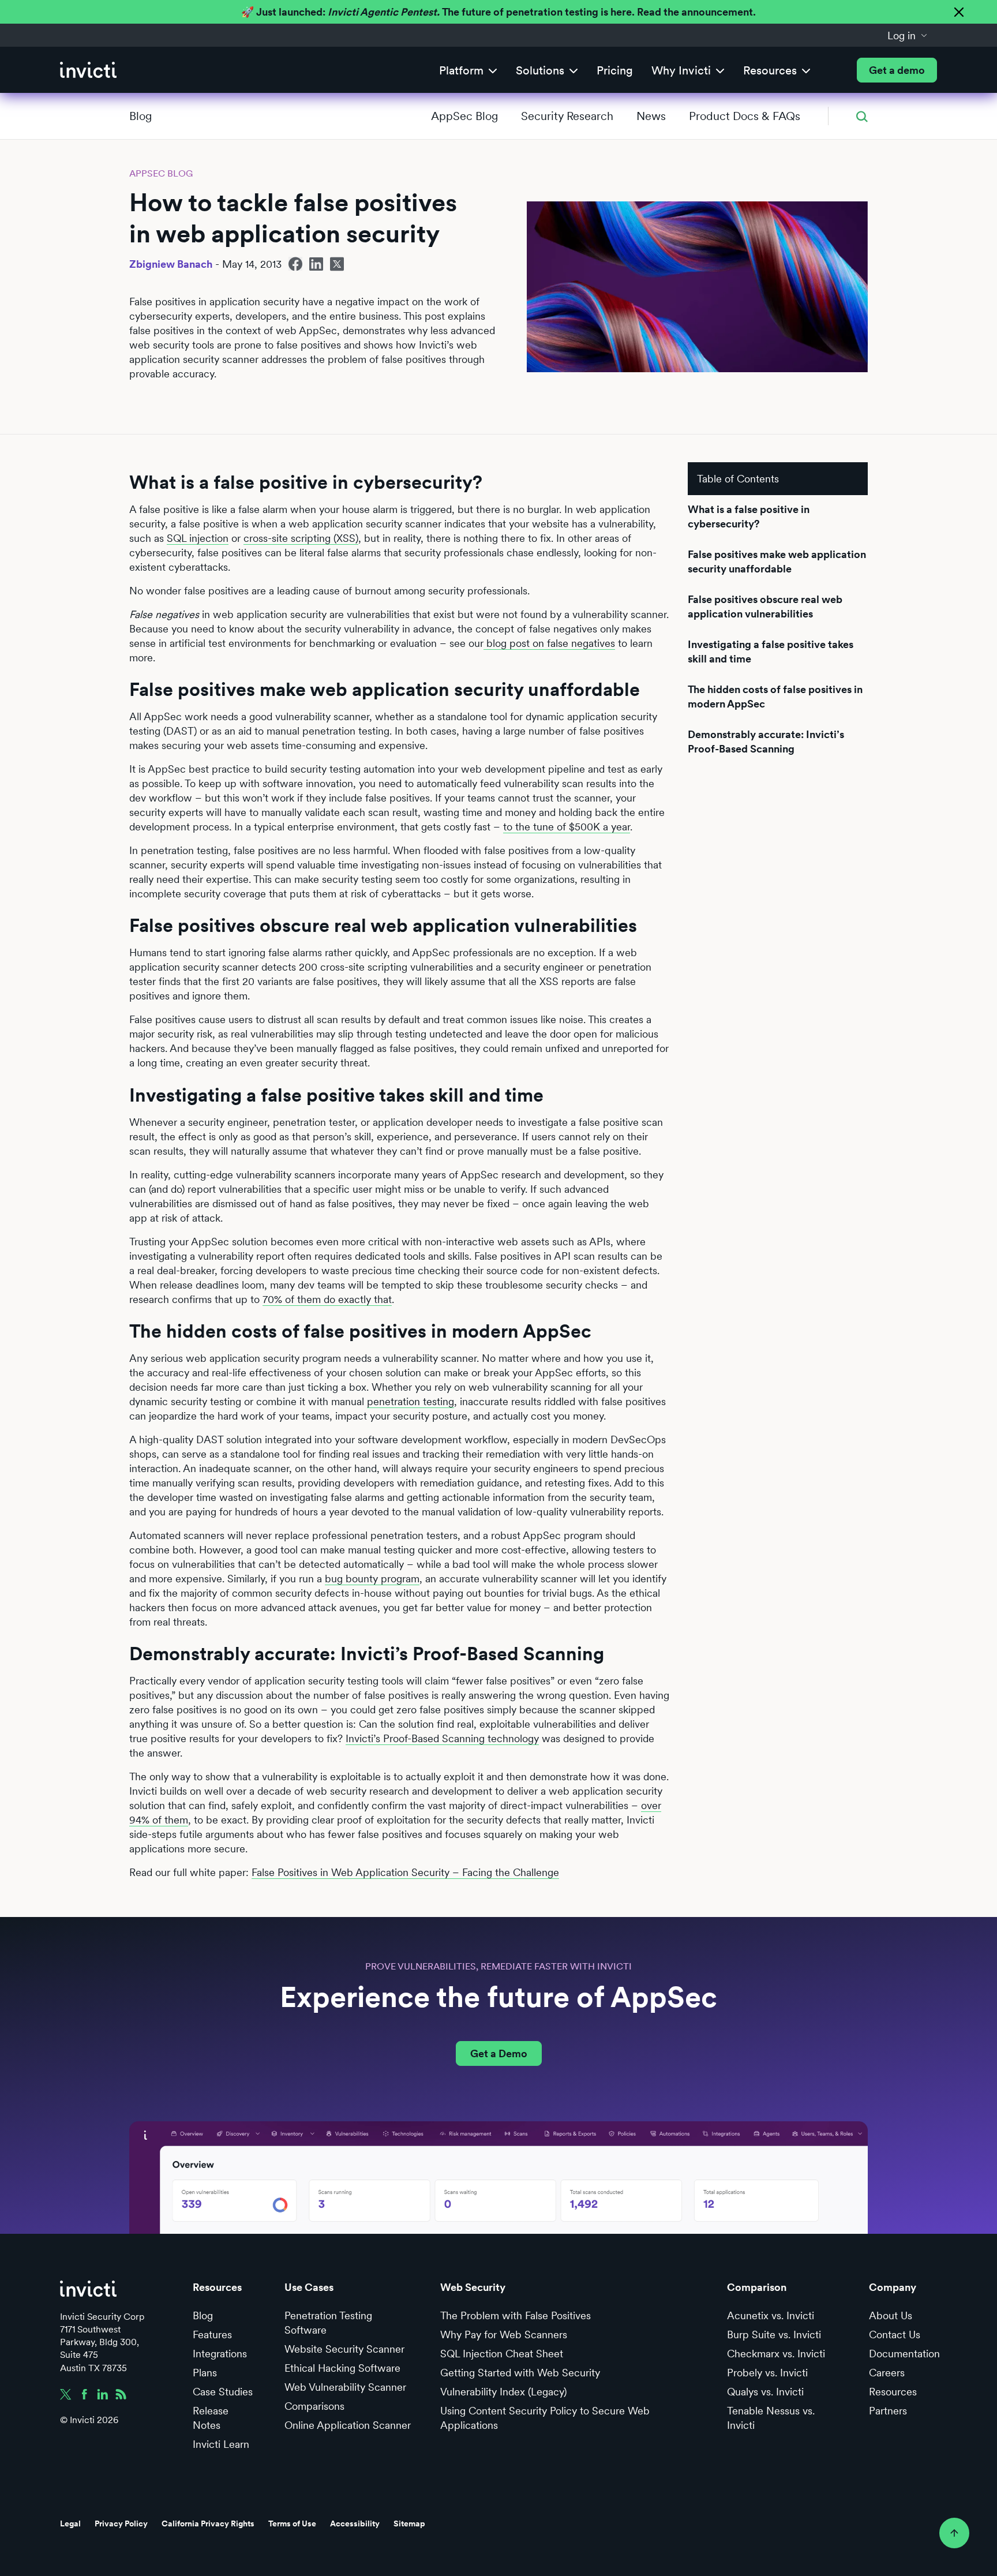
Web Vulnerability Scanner (345, 2387)
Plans (205, 2373)
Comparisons (314, 2406)
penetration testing (411, 1401)
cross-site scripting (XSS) (301, 538)
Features (212, 2334)
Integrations (220, 2354)
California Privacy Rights (208, 2523)
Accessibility (355, 2523)
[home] (88, 70)
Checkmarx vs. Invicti (776, 2354)
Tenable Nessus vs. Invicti (771, 2418)
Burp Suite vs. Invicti (774, 2334)
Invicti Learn (221, 2444)
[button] (908, 35)
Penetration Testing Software (328, 2323)
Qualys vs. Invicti (765, 2392)
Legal (70, 2523)
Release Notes (211, 2418)
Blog (140, 116)
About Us (891, 2315)
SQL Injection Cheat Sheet (502, 2354)
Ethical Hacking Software (342, 2368)
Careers (887, 2373)
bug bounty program (372, 1579)
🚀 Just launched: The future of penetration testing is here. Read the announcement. (498, 12)
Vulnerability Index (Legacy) (503, 2392)
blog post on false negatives (549, 643)
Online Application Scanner (348, 2425)
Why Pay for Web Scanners (504, 2334)
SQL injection (198, 538)
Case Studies (223, 2392)
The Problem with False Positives (516, 2315)
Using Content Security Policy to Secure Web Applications (545, 2418)
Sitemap (409, 2523)
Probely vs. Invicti (767, 2373)
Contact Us (895, 2334)
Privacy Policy (121, 2523)
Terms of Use (292, 2523)
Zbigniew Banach (171, 264)
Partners (888, 2411)
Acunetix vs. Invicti (771, 2315)
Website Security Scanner (344, 2349)
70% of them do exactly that (327, 1299)
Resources (893, 2392)
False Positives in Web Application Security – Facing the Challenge (405, 1872)
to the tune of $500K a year (567, 827)
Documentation (904, 2354)
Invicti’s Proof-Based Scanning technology (442, 1738)
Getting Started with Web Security (520, 2373)
